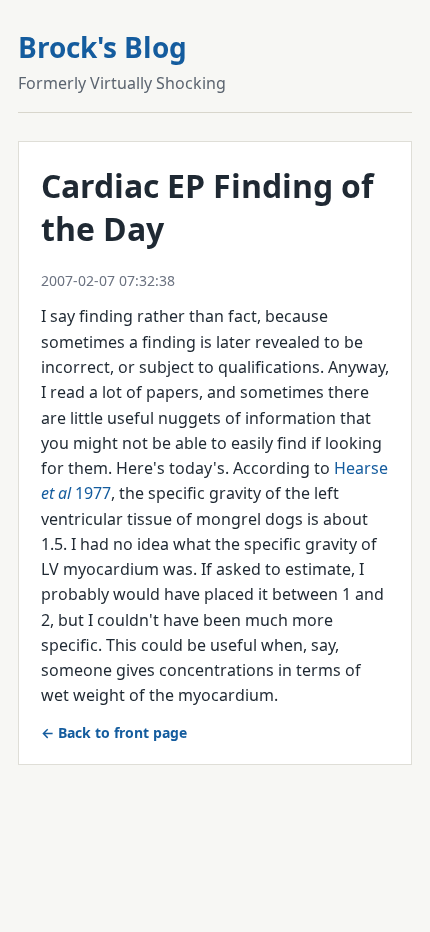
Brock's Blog (102, 47)
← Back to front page (114, 732)
